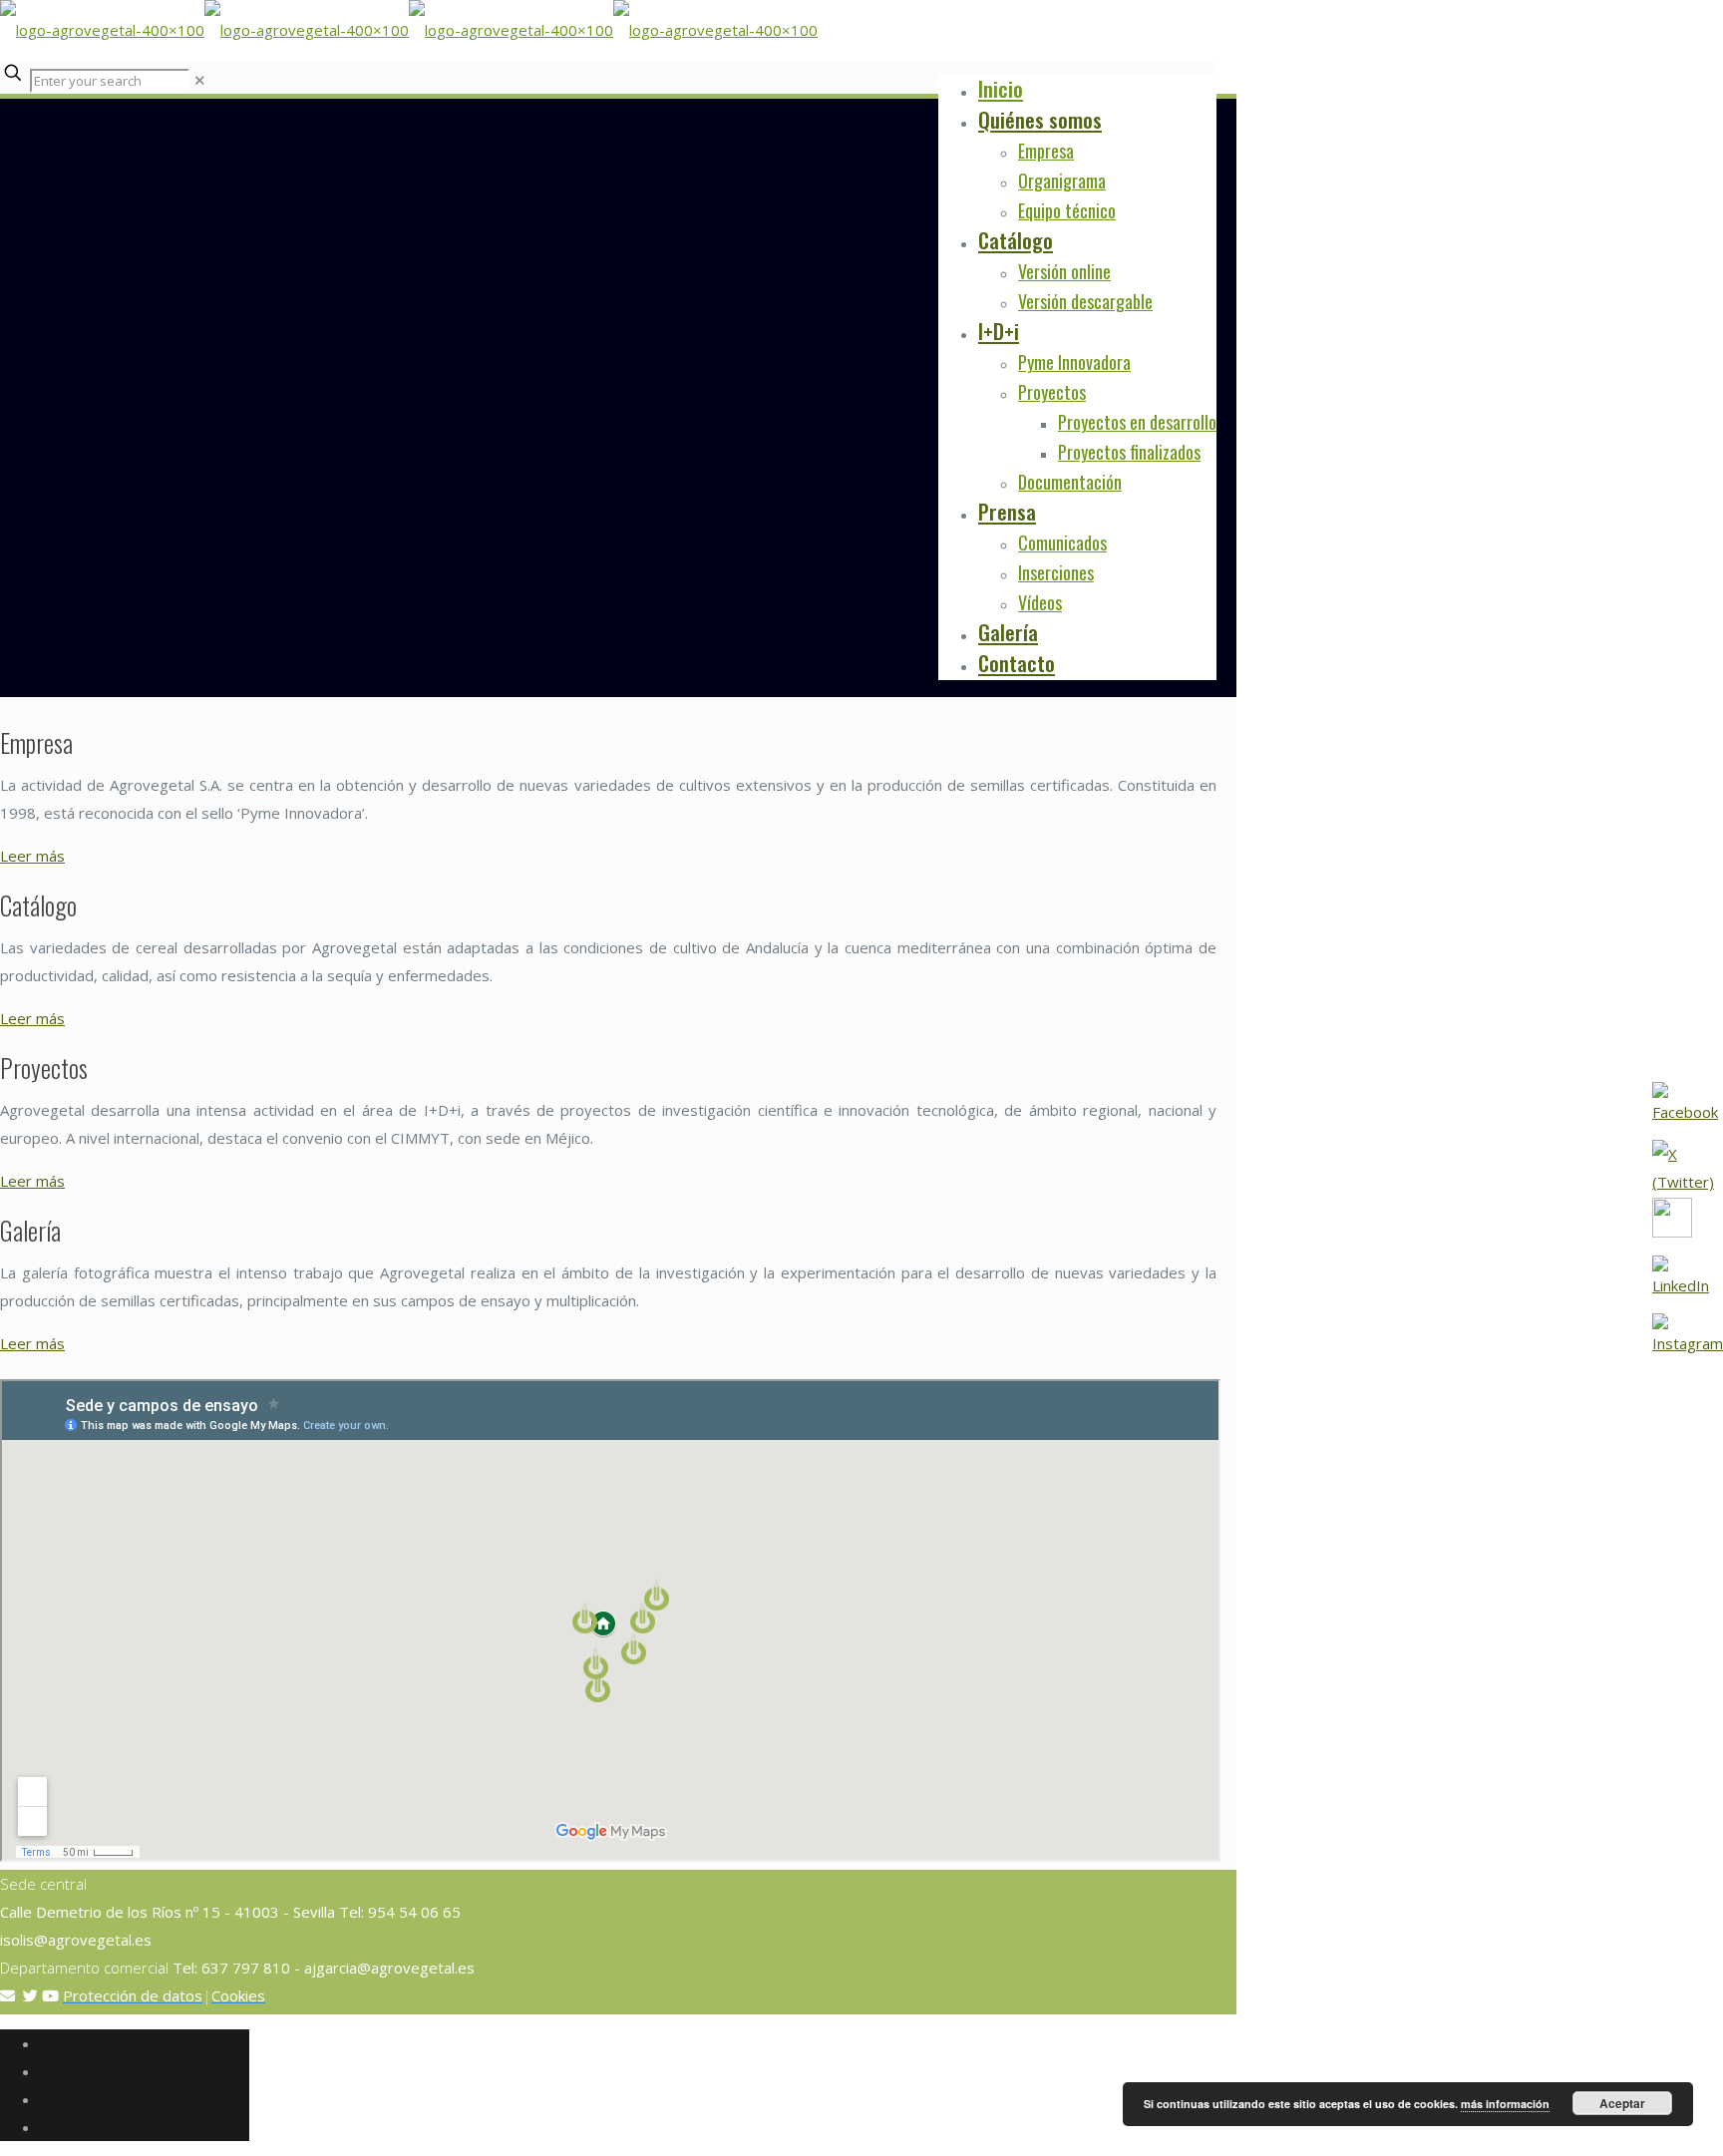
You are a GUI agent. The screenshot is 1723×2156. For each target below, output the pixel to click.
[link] (200, 80)
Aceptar (1622, 2103)
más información (1505, 2104)
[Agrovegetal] (409, 30)
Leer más (32, 856)
